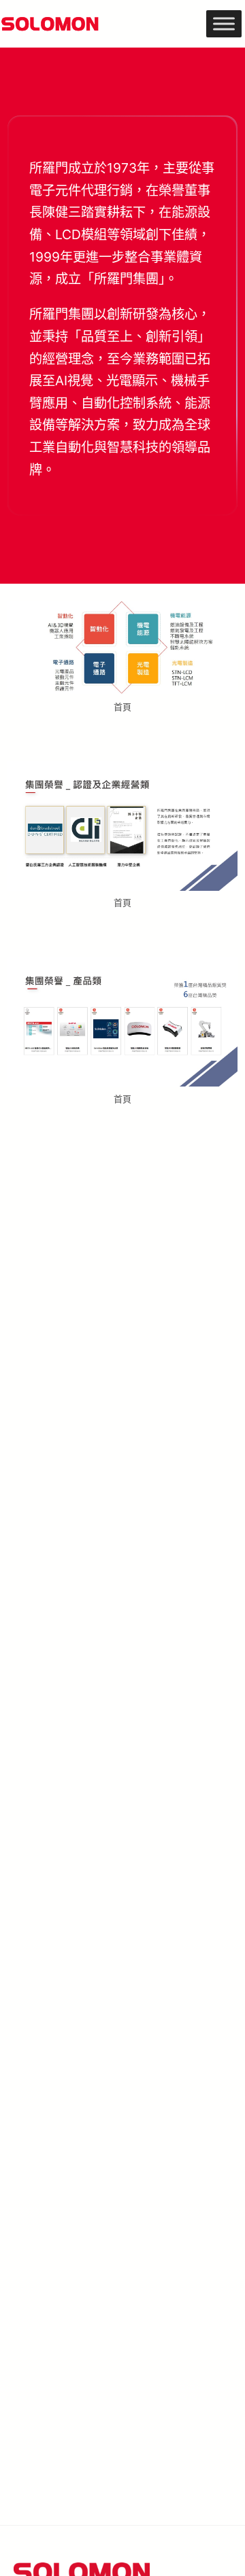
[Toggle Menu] (224, 23)
